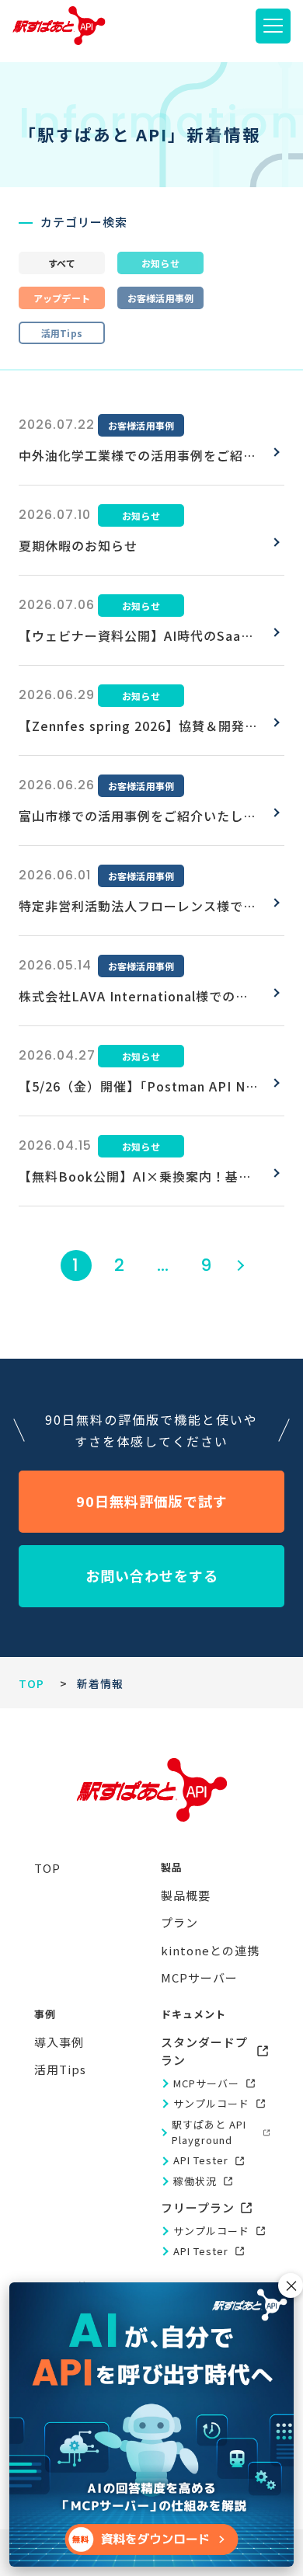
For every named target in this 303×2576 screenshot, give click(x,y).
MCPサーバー (206, 2083)
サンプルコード (211, 2103)
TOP (31, 1683)
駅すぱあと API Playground (209, 2132)
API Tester (201, 2160)
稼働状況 (195, 2181)
